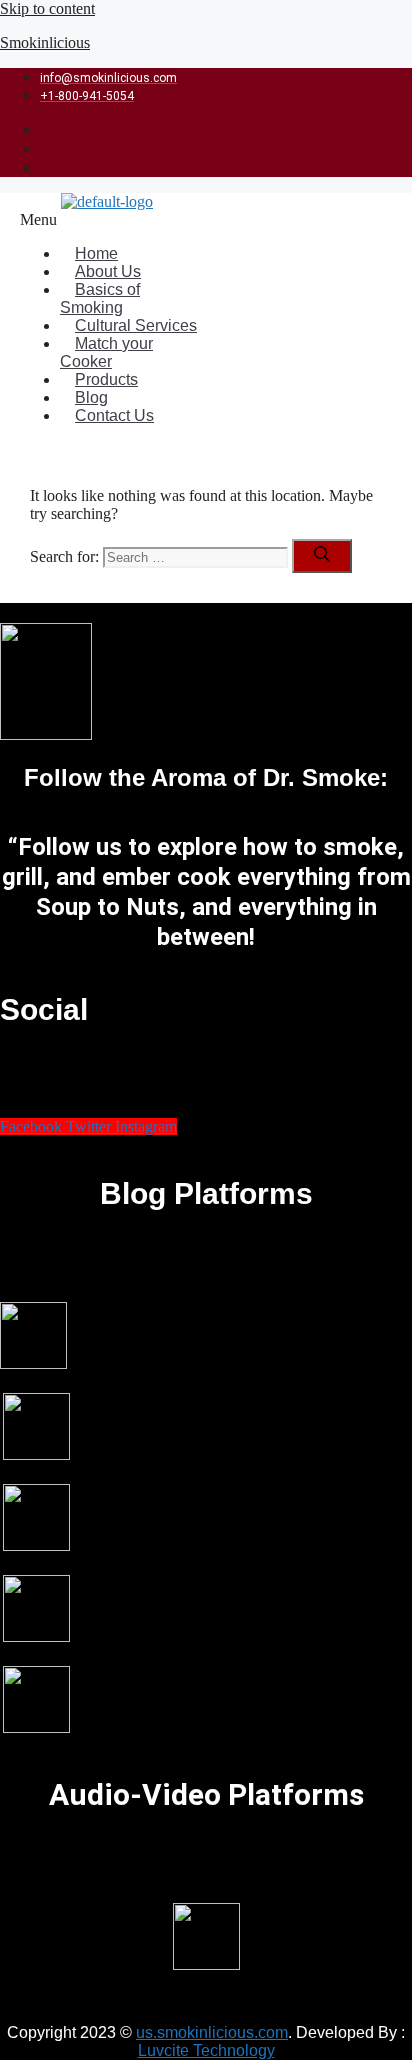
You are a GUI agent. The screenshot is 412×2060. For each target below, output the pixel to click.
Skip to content (47, 8)
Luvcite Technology (206, 2050)
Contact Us (114, 415)
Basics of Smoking (100, 298)
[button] (116, 220)
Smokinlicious (45, 42)
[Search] (322, 556)
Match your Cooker (106, 352)
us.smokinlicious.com (212, 2032)
